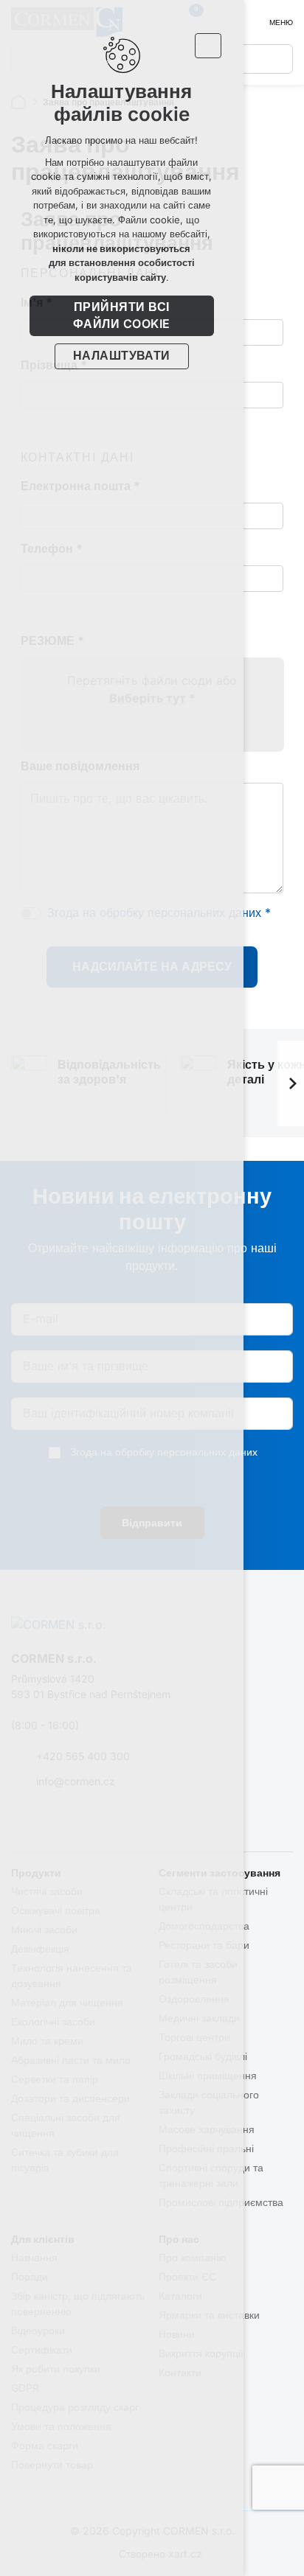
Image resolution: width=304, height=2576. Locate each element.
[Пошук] (278, 59)
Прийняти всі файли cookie (122, 315)
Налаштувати (122, 356)
